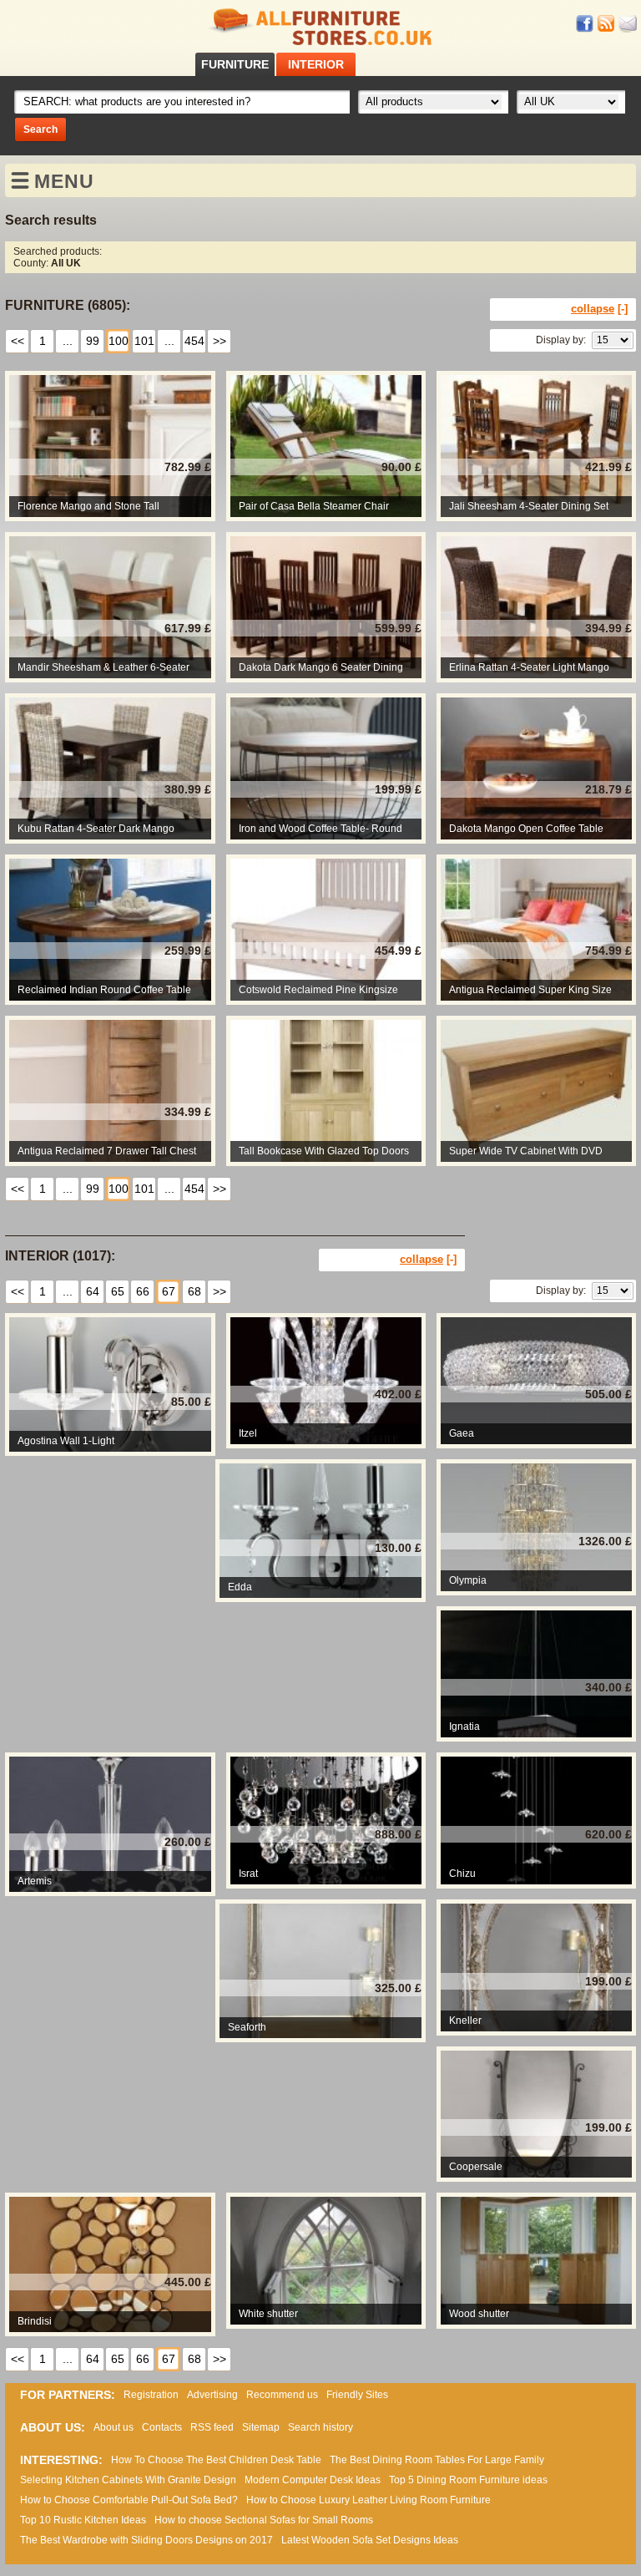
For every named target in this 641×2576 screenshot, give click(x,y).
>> (220, 341)
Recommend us (282, 2395)
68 (194, 1291)
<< (18, 341)
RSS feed (607, 24)
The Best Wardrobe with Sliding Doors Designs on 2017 (146, 2540)
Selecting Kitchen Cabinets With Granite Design (128, 2480)
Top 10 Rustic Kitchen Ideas (83, 2520)
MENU (64, 181)
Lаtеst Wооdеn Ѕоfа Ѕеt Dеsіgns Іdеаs (370, 2540)
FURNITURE (235, 64)
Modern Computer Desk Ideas (313, 2480)
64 (93, 1291)
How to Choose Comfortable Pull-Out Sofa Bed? (129, 2500)
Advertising (212, 2395)
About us (114, 2427)
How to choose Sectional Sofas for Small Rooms (264, 2520)
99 (93, 341)
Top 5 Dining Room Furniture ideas (468, 2480)
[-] (623, 309)
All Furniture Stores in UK (320, 27)
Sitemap (261, 2427)
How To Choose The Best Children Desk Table (216, 2460)
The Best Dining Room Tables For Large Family (437, 2460)
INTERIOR (316, 64)
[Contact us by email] (628, 24)
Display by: (561, 340)
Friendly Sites (357, 2395)
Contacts (162, 2427)
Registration (151, 2395)
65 (118, 1291)
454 (194, 341)
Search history (320, 2427)
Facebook (585, 24)
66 (143, 1291)
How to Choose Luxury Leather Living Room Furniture (368, 2500)
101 (144, 341)
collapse (593, 309)
